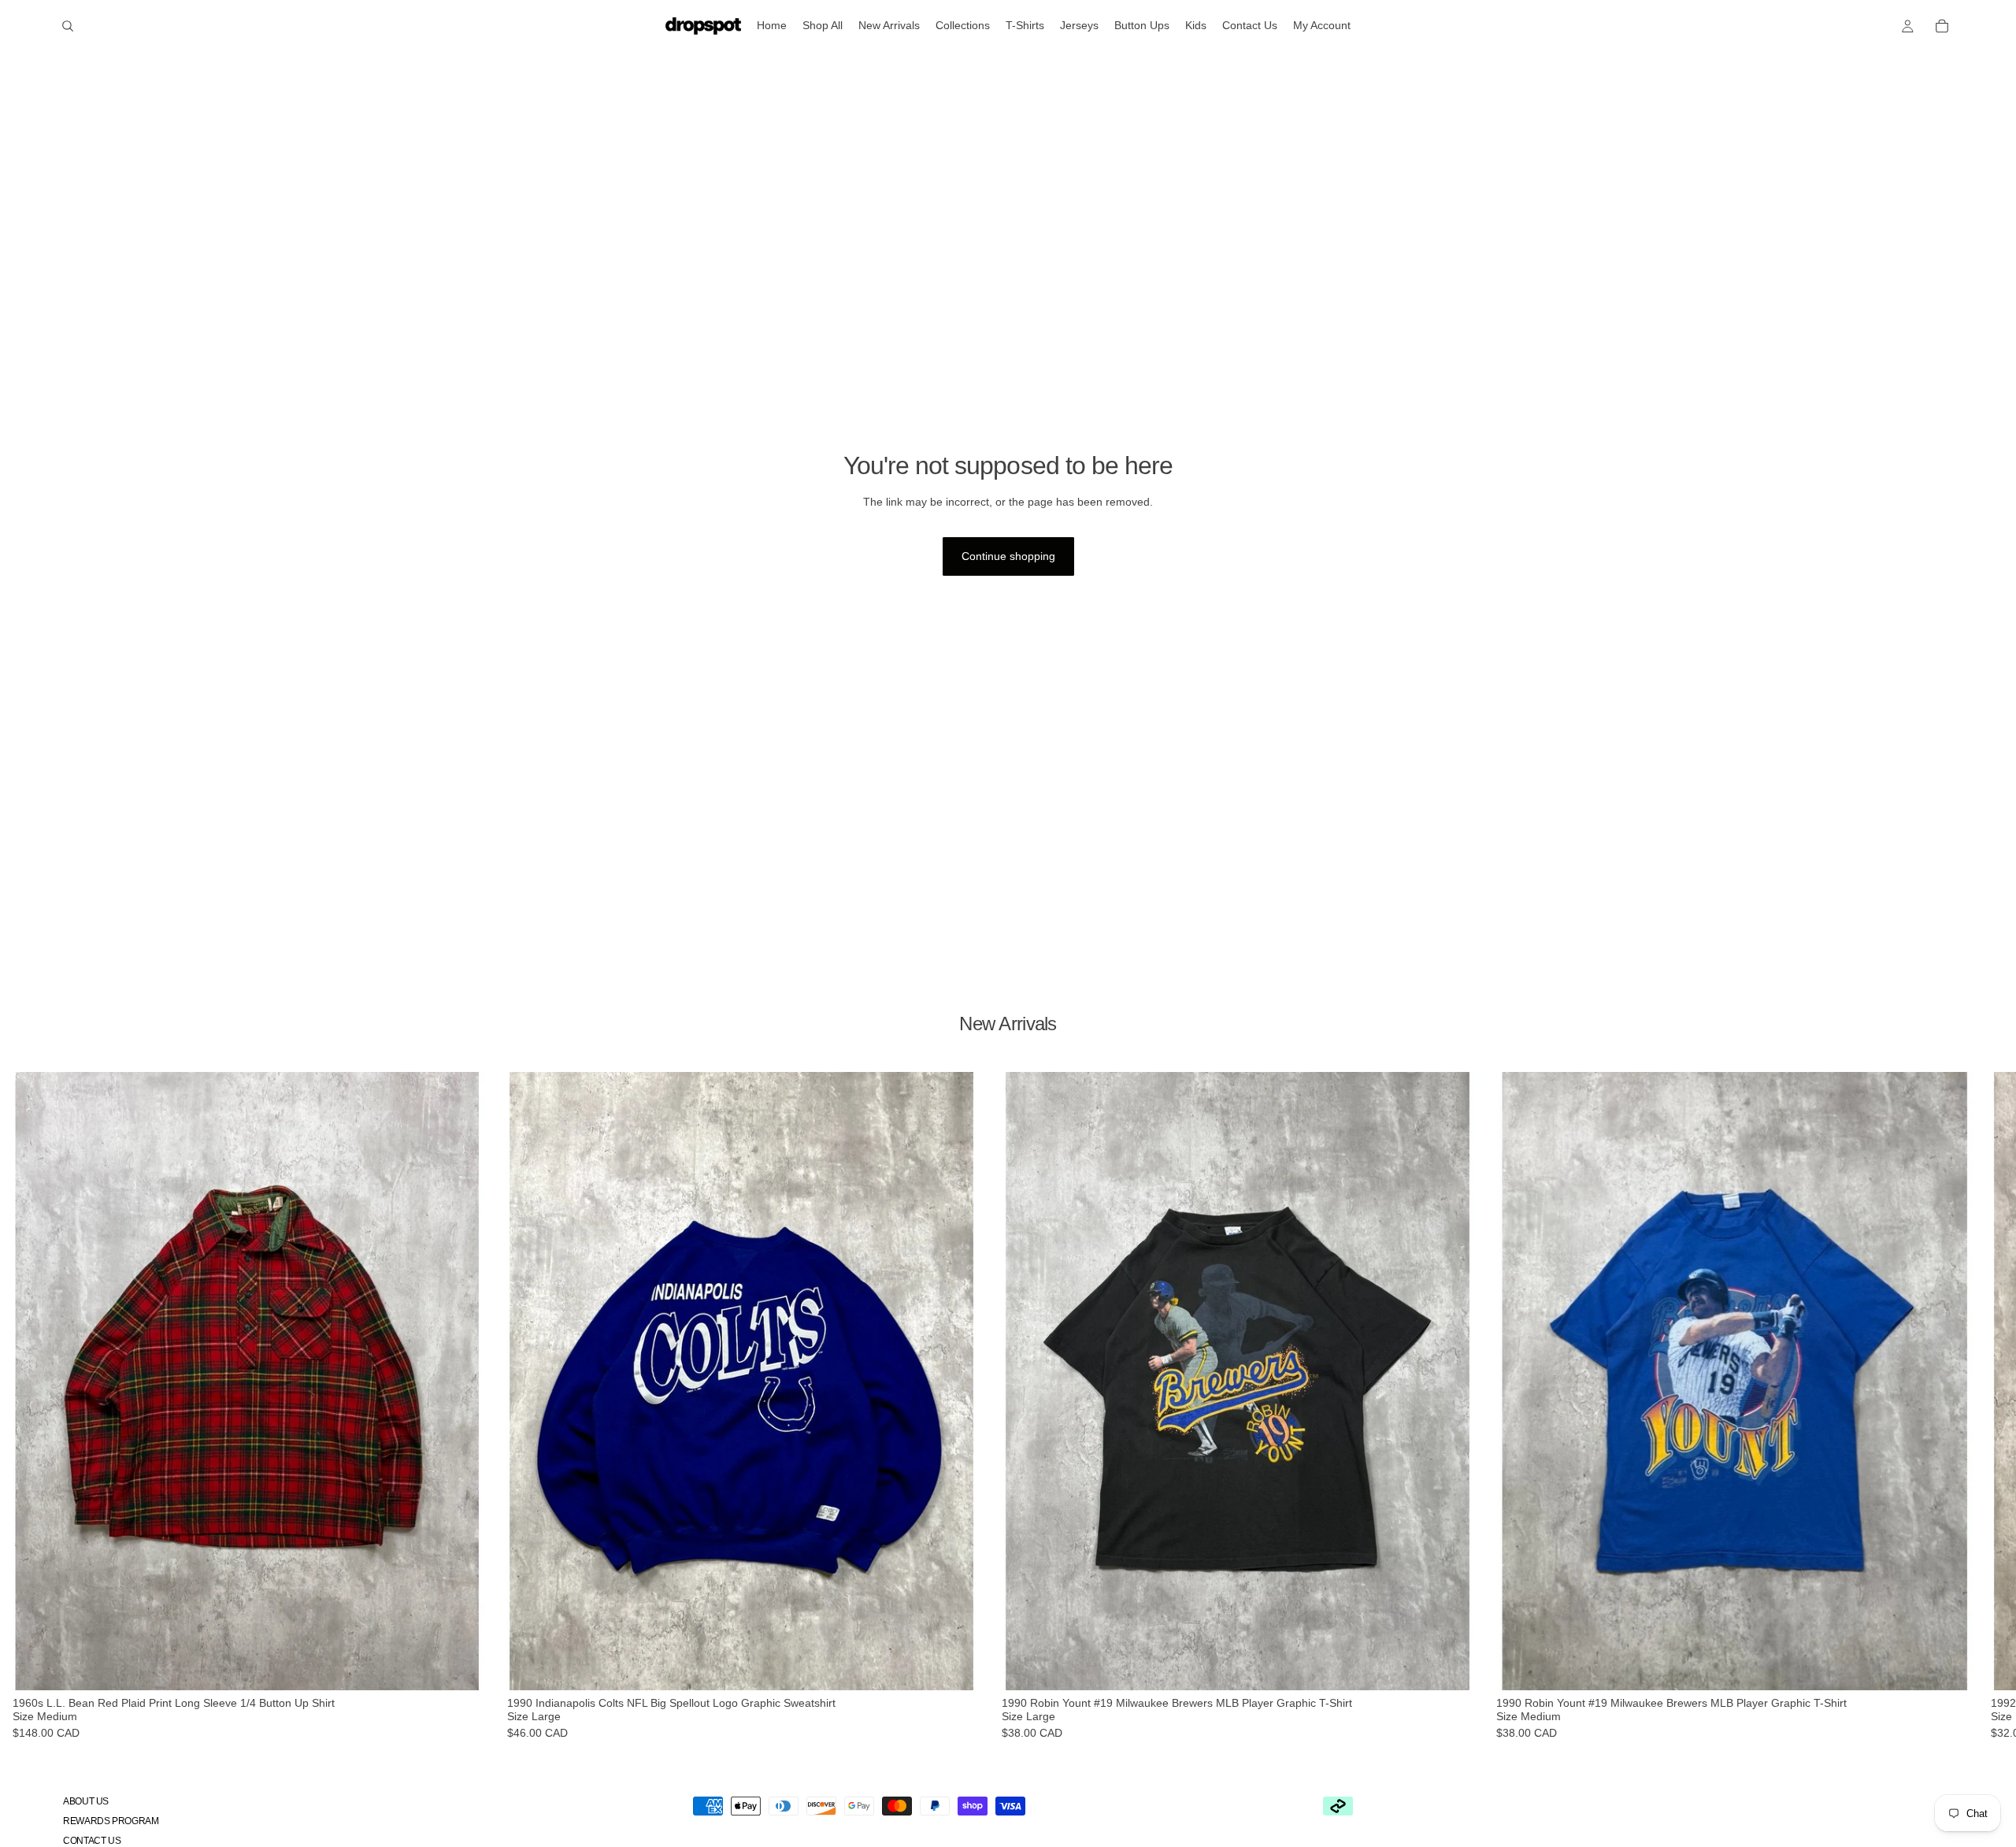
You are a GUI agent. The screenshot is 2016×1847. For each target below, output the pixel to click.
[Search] (68, 26)
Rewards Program (111, 1821)
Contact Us (92, 1841)
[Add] (470, 1666)
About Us (86, 1801)
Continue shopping (1008, 556)
